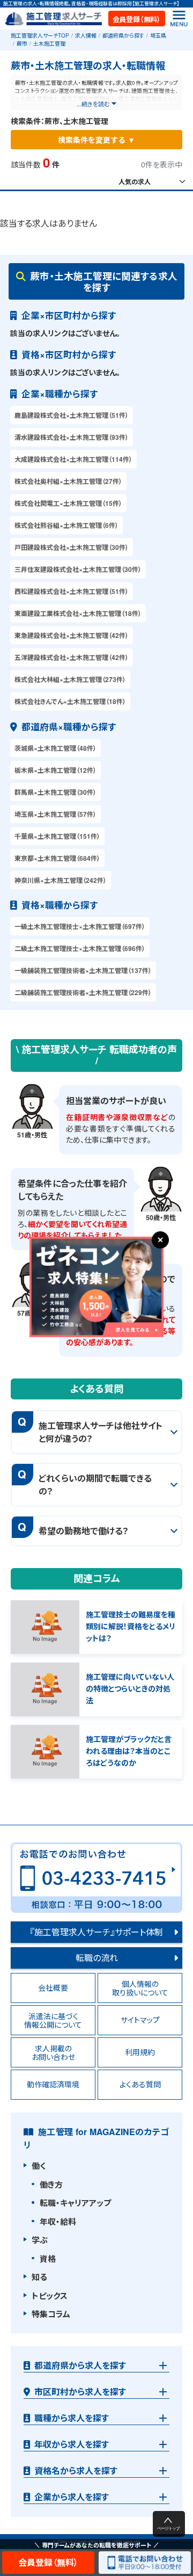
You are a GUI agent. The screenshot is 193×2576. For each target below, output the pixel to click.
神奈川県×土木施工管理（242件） (61, 880)
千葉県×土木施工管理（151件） (57, 836)
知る (39, 2277)
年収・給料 (58, 2222)
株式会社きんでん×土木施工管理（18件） (70, 701)
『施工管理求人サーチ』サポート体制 (96, 1932)
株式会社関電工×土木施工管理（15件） (68, 503)
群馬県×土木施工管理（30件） (55, 792)
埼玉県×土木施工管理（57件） (55, 814)
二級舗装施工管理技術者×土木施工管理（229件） (83, 992)
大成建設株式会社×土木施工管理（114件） (73, 459)
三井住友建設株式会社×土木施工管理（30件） (78, 569)
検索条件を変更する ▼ (96, 140)
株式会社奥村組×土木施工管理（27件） (68, 481)
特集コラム (51, 2314)
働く (39, 2166)
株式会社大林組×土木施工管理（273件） (70, 679)
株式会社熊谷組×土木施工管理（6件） (66, 525)
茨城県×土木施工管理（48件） (55, 748)
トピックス (50, 2296)
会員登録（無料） (137, 19)
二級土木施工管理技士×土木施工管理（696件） (80, 948)
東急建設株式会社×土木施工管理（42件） (72, 635)
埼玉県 (158, 35)
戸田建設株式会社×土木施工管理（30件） (72, 547)
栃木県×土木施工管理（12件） (55, 770)
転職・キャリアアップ (75, 2203)
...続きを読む (93, 104)
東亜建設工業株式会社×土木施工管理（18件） (78, 613)
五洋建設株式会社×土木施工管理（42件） (72, 657)
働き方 (51, 2185)
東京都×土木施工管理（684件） (57, 858)
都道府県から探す (123, 35)
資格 (48, 2259)
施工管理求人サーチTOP (40, 35)
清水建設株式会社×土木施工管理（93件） (72, 437)
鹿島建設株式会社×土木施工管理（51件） (72, 415)
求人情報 (86, 35)
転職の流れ (97, 1958)
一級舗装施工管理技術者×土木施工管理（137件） (83, 970)
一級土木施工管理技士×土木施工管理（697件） (80, 926)
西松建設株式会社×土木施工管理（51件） (72, 591)
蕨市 (22, 43)
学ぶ (40, 2240)
